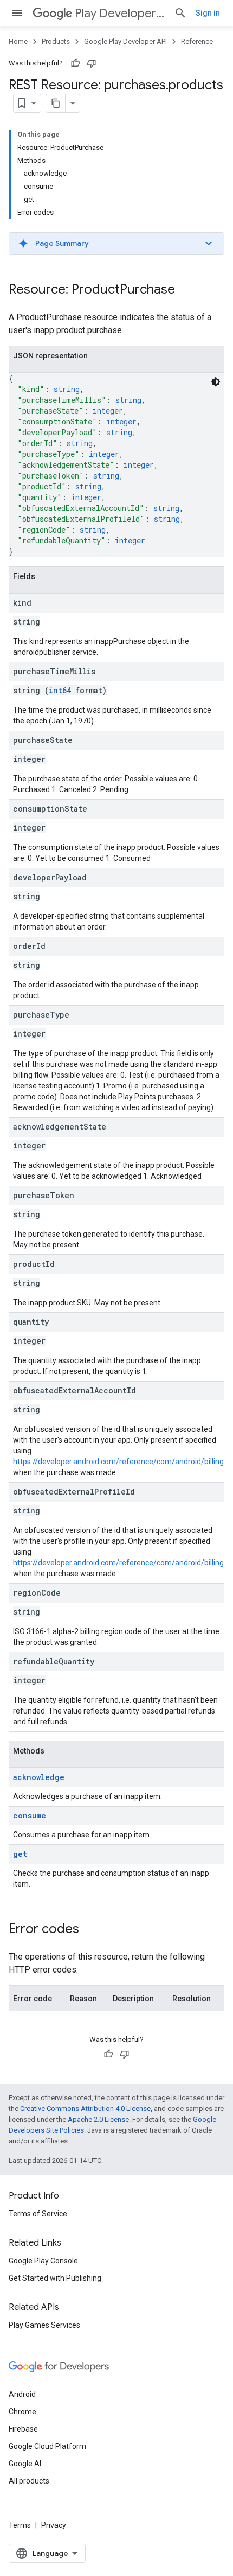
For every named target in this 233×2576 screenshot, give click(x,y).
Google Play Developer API (125, 41)
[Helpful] (75, 63)
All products (29, 2481)
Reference (197, 41)
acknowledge (39, 1777)
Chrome (22, 2412)
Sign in (208, 13)
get (20, 1854)
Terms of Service (38, 2214)
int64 (60, 690)
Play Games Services (44, 2325)
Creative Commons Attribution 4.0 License (85, 2109)
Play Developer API (120, 13)
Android (22, 2394)
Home (18, 41)
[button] (116, 243)
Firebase (23, 2429)
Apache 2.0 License (98, 2119)
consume (30, 1815)
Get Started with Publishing (55, 2278)
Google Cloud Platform (47, 2446)
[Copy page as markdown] (56, 103)
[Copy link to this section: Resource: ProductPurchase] (186, 290)
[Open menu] (17, 13)
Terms (20, 2525)
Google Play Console (43, 2261)
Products (56, 41)
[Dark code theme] (216, 382)
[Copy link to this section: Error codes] (90, 1930)
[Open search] (180, 13)
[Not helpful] (92, 63)
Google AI (25, 2464)
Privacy (54, 2525)
